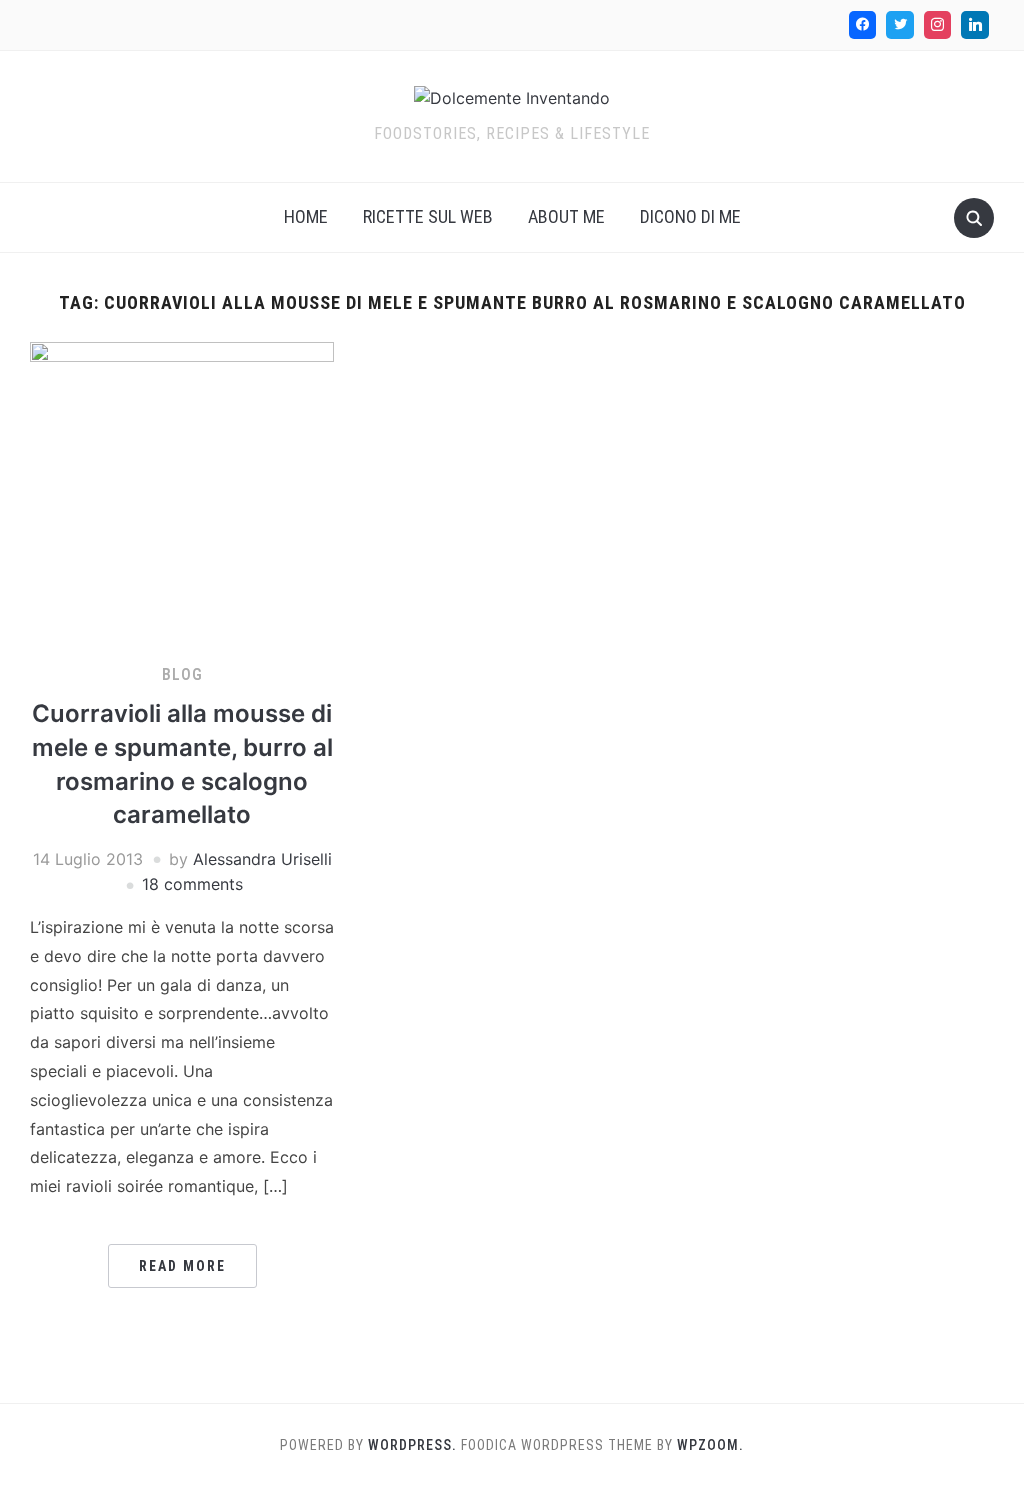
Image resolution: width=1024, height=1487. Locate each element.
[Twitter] (900, 25)
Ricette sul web (428, 216)
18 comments (192, 884)
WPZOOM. (710, 1445)
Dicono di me (690, 216)
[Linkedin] (975, 25)
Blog (182, 674)
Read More (182, 1266)
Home (306, 216)
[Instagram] (938, 25)
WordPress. (412, 1445)
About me (566, 216)
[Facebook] (863, 25)
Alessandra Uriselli (262, 859)
